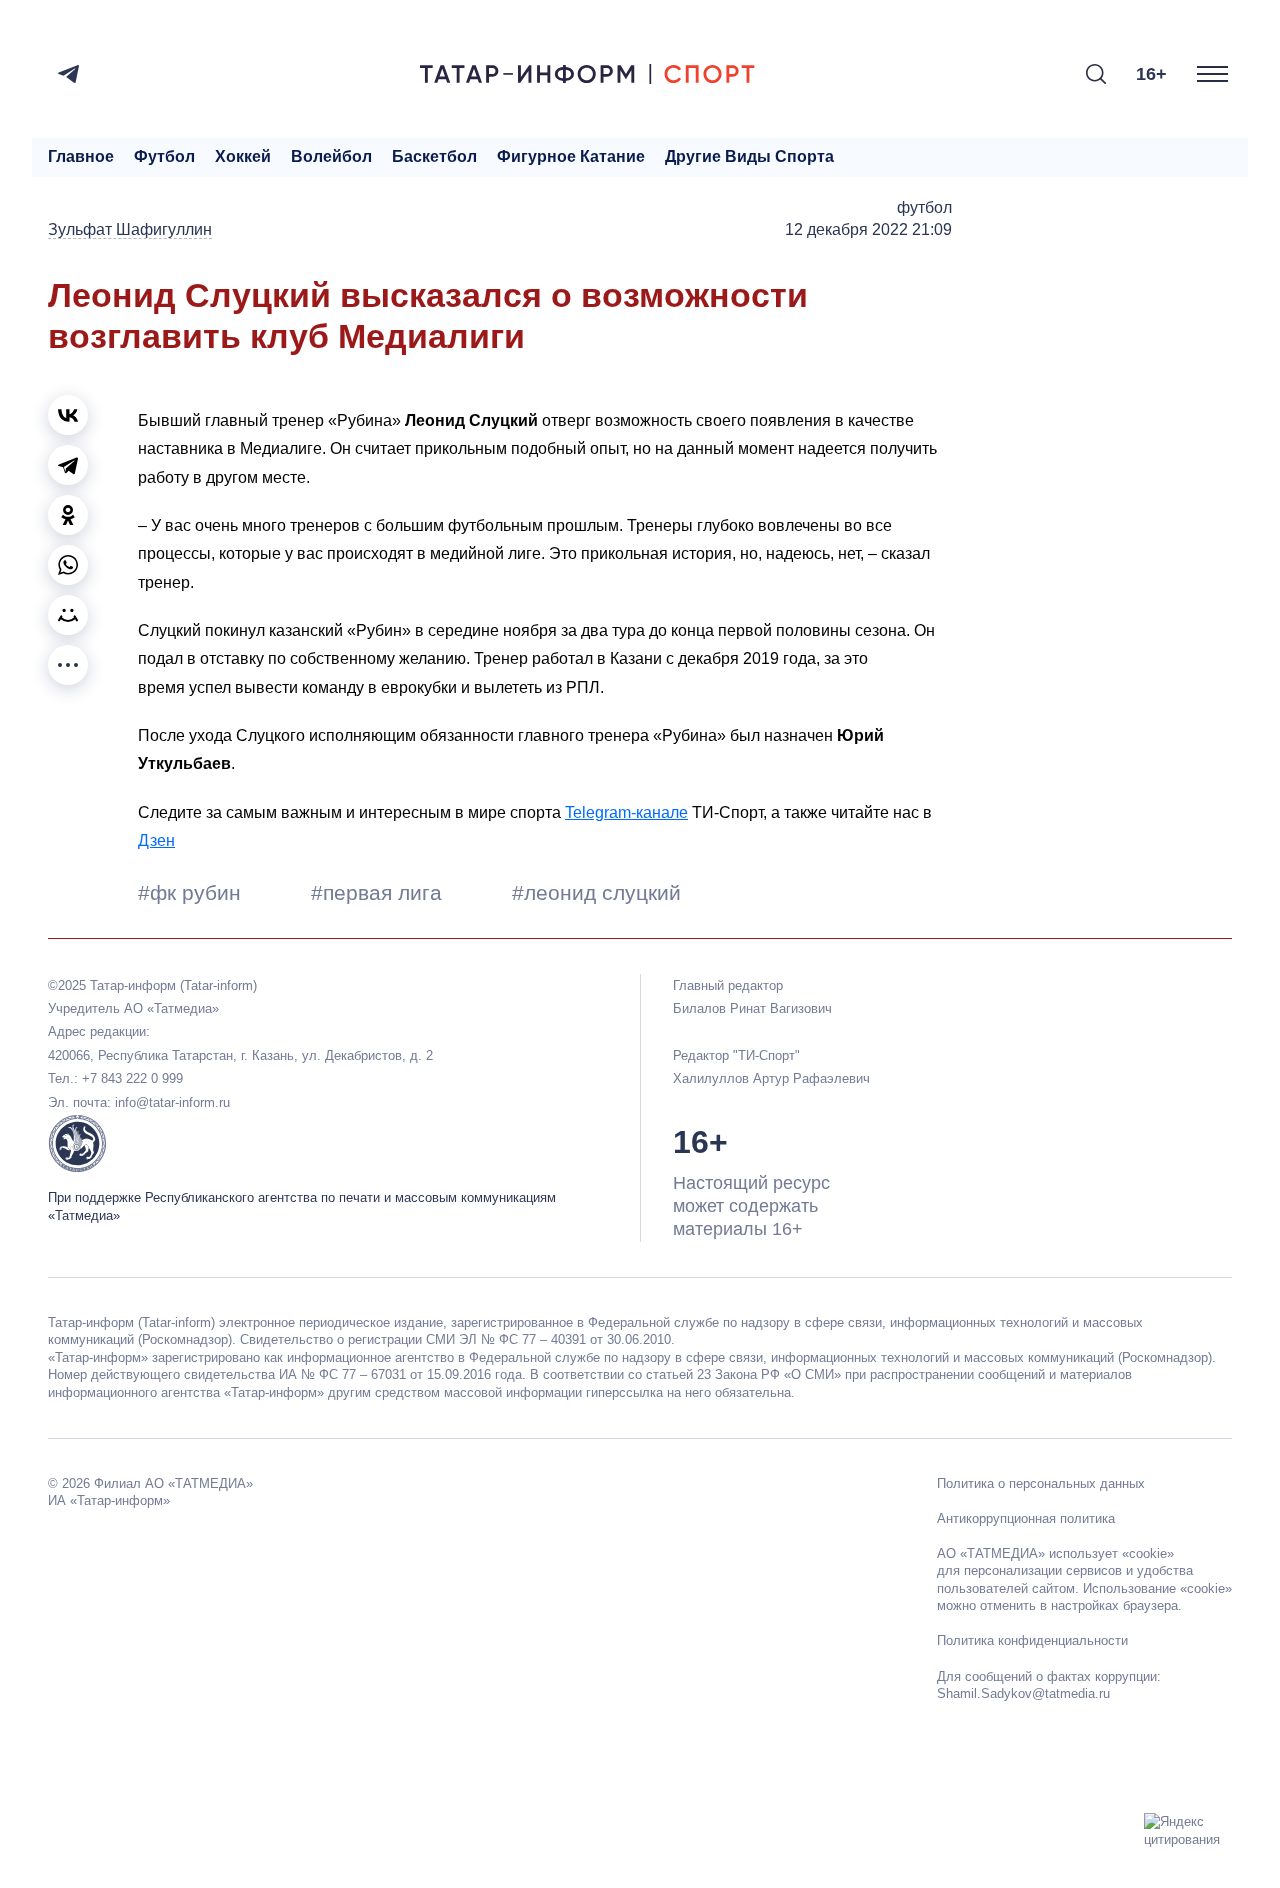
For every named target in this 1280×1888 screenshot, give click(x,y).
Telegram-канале (626, 812)
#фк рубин (192, 892)
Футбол (164, 156)
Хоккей (243, 156)
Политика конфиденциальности (1032, 1640)
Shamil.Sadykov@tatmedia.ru (1023, 1693)
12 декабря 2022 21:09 (868, 229)
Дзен (156, 840)
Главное (81, 156)
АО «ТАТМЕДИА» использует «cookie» (1055, 1553)
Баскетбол (434, 156)
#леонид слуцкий (596, 892)
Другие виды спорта (749, 156)
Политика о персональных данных (1041, 1483)
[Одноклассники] (68, 515)
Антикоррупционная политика (1026, 1518)
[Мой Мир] (68, 615)
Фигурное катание (571, 156)
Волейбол (331, 156)
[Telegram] (68, 74)
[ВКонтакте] (68, 415)
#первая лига (379, 892)
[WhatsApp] (68, 565)
